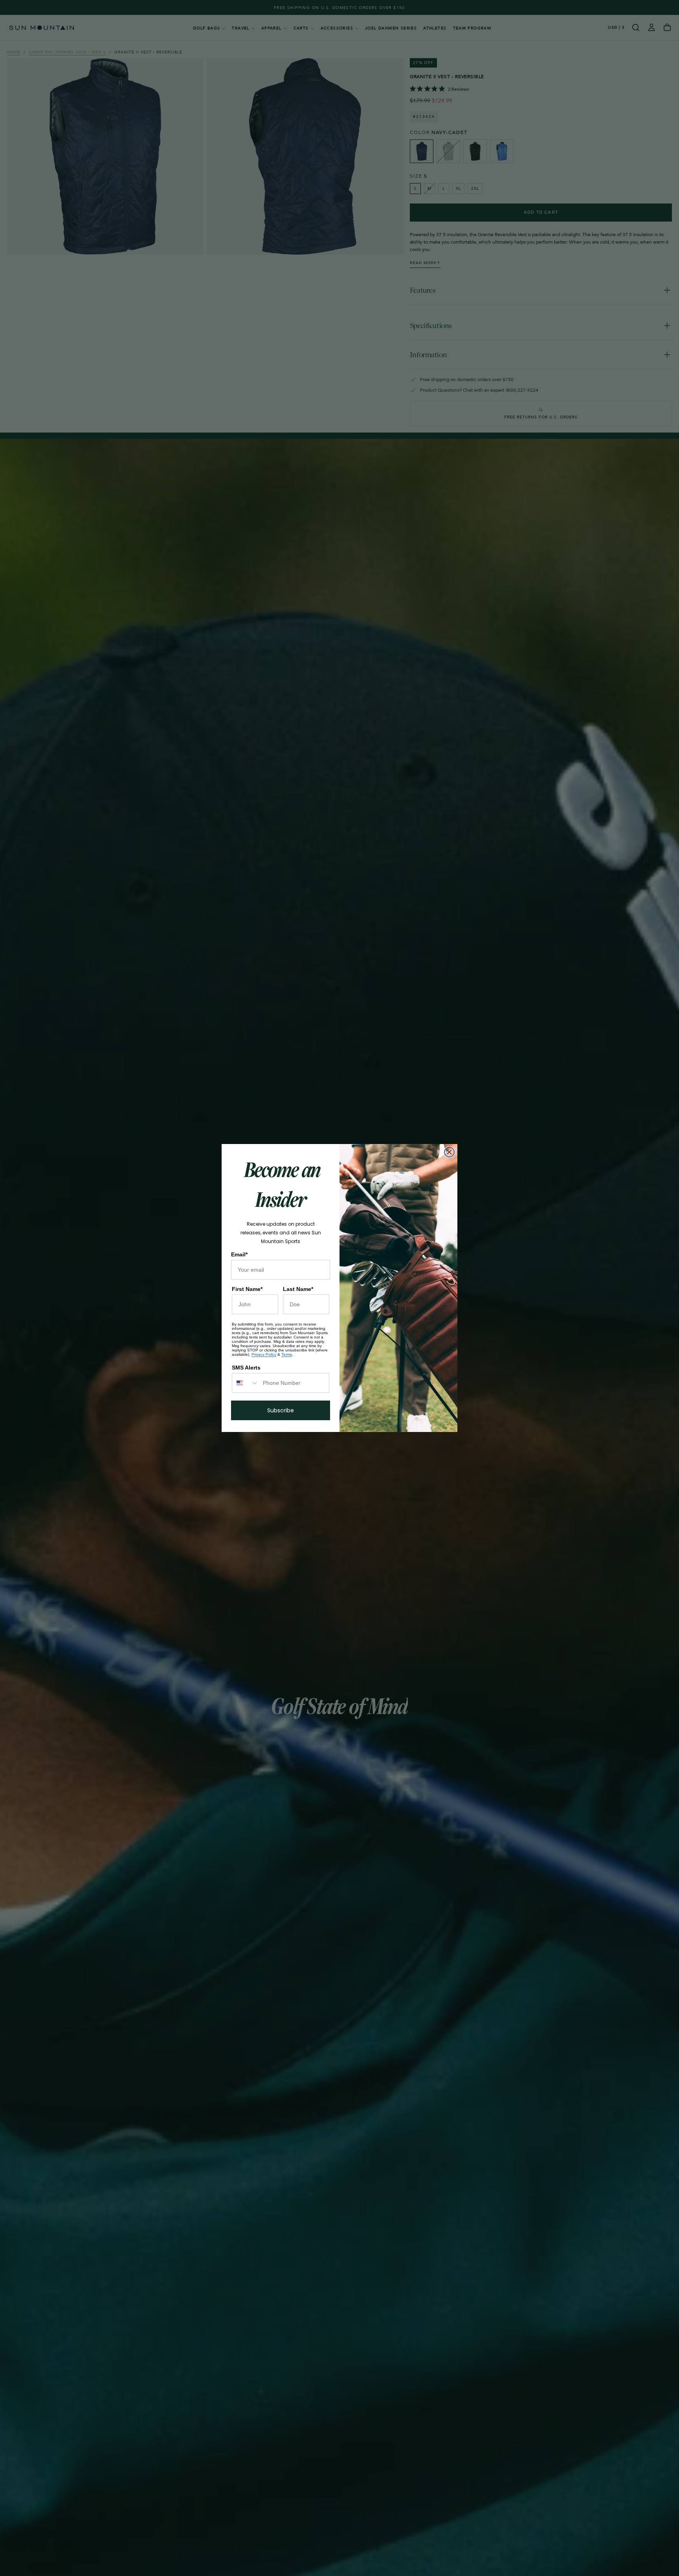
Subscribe (281, 1410)
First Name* (247, 1289)
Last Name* (298, 1289)
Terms (287, 1354)
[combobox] (246, 1383)
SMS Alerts (246, 1368)
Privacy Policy (264, 1354)
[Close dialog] (449, 1152)
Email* (239, 1254)
